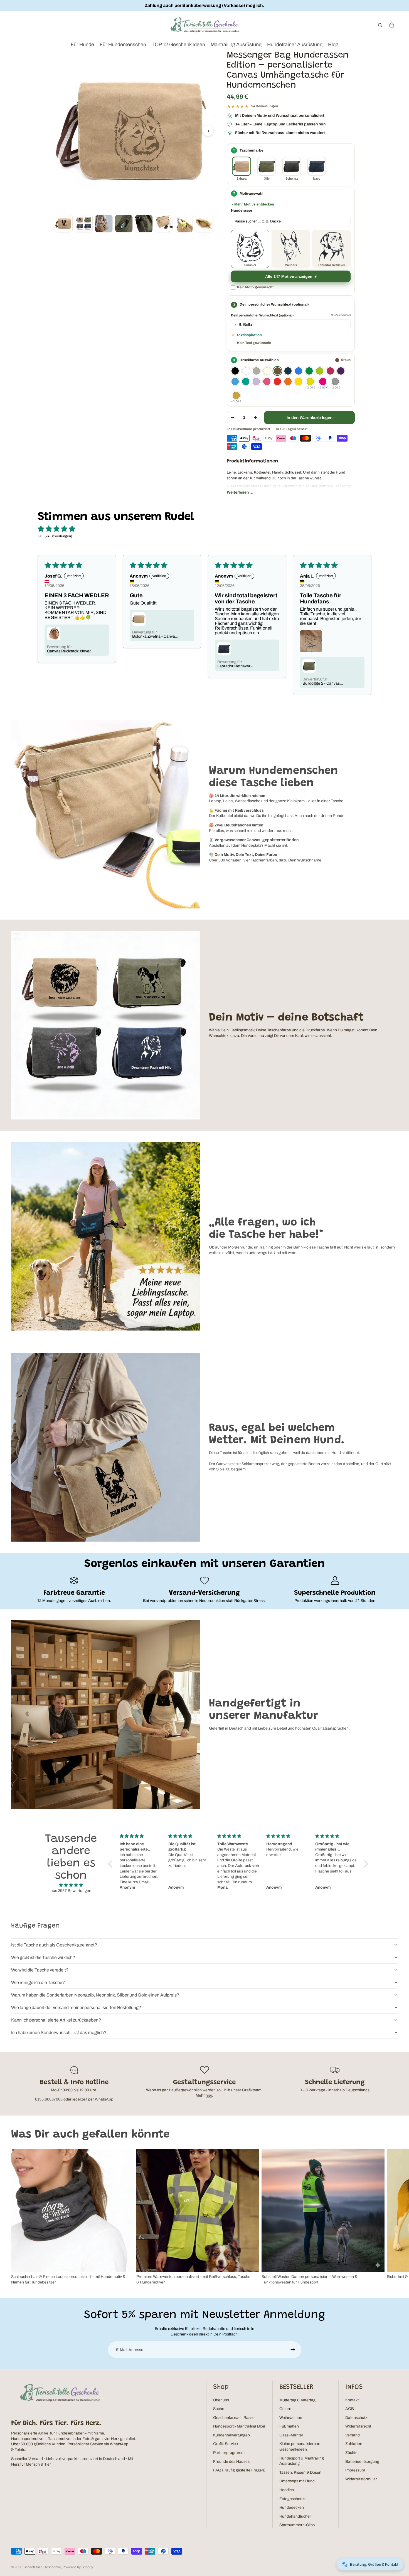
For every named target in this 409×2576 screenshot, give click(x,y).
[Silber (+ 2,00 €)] (335, 382)
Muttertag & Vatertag (297, 2400)
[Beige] (267, 371)
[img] (71, 1885)
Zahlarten (354, 2444)
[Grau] (256, 371)
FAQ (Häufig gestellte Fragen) (239, 2470)
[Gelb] (299, 382)
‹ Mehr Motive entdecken (253, 204)
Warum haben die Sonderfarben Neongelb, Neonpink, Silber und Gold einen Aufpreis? (95, 1995)
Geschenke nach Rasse (234, 2418)
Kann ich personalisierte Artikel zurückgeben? (56, 2020)
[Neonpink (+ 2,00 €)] (323, 382)
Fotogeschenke (293, 2499)
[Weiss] (246, 371)
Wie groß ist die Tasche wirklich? (43, 1957)
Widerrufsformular (361, 2479)
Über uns (221, 2400)
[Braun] (277, 371)
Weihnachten (291, 2418)
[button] (112, 1864)
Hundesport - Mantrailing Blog (239, 2426)
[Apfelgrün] (320, 371)
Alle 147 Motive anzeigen (289, 277)
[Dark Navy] (288, 371)
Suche (219, 2409)
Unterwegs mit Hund (297, 2481)
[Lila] (341, 371)
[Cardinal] (330, 371)
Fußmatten (289, 2426)
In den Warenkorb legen (310, 418)
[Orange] (288, 382)
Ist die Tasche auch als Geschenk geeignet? (54, 1945)
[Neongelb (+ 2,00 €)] (310, 382)
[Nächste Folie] (392, 2217)
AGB (350, 2409)
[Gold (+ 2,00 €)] (236, 395)
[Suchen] (380, 25)
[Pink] (267, 382)
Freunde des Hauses (231, 2462)
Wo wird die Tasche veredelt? (40, 1970)
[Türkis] (246, 382)
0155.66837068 (49, 2099)
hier (209, 2095)
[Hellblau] (235, 382)
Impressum (355, 2470)
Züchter (352, 2453)
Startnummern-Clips (297, 2525)
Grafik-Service (226, 2444)
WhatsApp (104, 2099)
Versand (353, 2435)
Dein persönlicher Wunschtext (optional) (262, 315)
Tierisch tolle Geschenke (42, 2567)
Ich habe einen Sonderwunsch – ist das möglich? (59, 2033)
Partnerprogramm (229, 2453)
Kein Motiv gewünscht (255, 287)
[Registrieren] (293, 2350)
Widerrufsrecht (358, 2426)
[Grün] (309, 371)
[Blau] (299, 371)
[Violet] (256, 382)
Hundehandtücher (295, 2516)
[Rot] (277, 382)
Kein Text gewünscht (254, 343)
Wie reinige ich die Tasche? (38, 1982)
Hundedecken (292, 2507)
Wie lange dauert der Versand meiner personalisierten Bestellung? (76, 2007)
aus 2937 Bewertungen (71, 1891)
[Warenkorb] (392, 25)
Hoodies (287, 2490)
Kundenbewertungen (231, 2435)
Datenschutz (356, 2418)
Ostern (285, 2409)
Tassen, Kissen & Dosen (300, 2472)
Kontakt (352, 2400)
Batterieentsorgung (362, 2462)
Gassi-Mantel (291, 2435)
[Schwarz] (235, 371)
